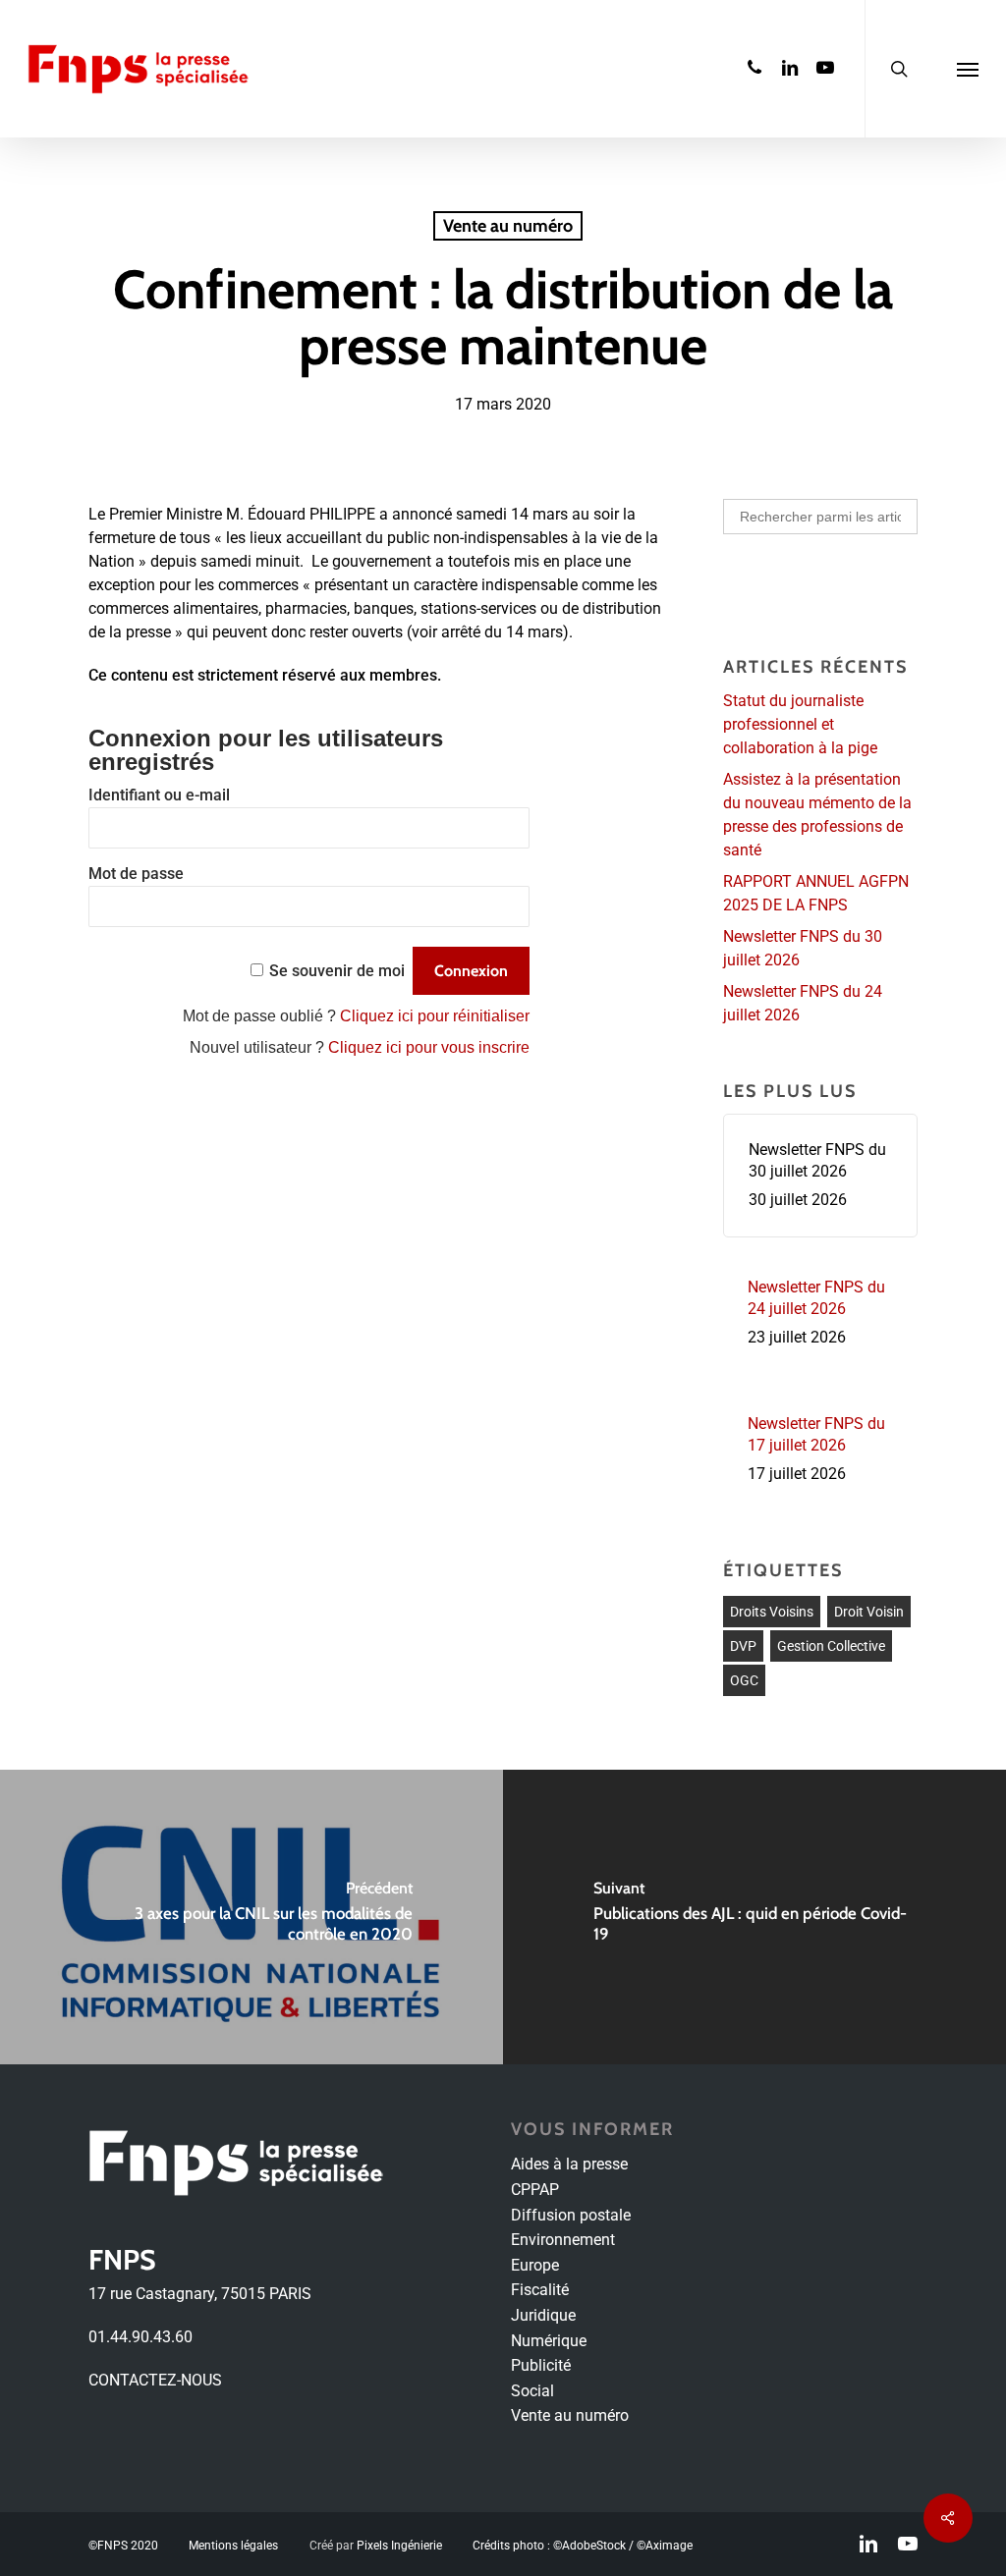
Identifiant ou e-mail (159, 795)
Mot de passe (136, 874)
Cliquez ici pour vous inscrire (429, 1047)
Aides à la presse (569, 2164)
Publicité (541, 2365)
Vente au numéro (508, 226)
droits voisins (772, 1612)
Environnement (563, 2240)
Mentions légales (233, 2546)
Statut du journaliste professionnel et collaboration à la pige (800, 724)
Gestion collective (831, 1646)
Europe (535, 2265)
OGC (744, 1680)
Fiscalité (540, 2290)
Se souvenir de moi (337, 971)
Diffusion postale (571, 2215)
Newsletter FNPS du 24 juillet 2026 (803, 1003)
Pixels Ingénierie (399, 2546)
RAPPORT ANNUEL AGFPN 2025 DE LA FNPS (816, 893)
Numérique (549, 2341)
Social (532, 2391)
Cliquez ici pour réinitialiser (435, 1016)
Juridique (543, 2315)
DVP (743, 1646)
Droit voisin (869, 1612)
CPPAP (535, 2190)
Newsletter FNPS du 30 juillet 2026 (803, 948)
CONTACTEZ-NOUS (155, 2380)
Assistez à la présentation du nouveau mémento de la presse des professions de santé (817, 815)
